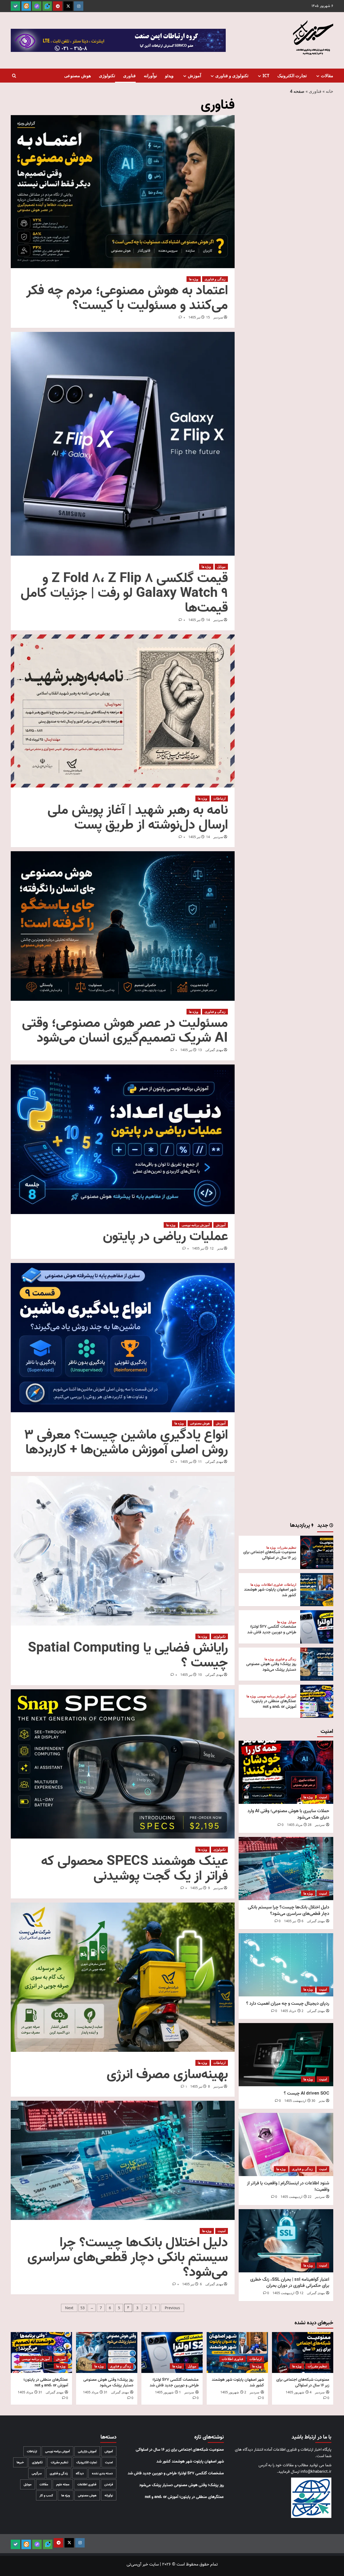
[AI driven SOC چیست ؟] (286, 2055)
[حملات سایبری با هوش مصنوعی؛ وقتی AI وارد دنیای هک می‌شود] (286, 1772)
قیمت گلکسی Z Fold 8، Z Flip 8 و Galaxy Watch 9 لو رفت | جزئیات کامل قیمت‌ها (124, 593)
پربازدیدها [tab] (301, 1526)
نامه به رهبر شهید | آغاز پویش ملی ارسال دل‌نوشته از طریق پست (138, 818)
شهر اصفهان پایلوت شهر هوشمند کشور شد (270, 1592)
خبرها (20, 2462)
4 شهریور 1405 (299, 2392)
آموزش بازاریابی (87, 2451)
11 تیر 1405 (191, 1462)
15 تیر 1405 (199, 317)
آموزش (194, 76)
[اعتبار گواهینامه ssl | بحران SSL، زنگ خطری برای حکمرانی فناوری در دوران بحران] (286, 2241)
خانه (329, 91)
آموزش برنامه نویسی (196, 1225)
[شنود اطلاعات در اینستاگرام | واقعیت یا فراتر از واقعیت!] (286, 2144)
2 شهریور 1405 (233, 2392)
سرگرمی (37, 2473)
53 (83, 2308)
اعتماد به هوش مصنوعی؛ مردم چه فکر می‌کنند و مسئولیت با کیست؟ (127, 298)
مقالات (327, 76)
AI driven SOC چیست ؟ (307, 2093)
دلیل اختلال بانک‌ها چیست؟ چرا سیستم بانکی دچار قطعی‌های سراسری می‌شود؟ (128, 2257)
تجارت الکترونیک (292, 76)
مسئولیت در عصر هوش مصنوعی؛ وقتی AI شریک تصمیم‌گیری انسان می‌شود (125, 1031)
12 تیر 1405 (203, 1248)
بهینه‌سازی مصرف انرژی (167, 2075)
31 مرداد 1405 (95, 2392)
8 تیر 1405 (200, 2086)
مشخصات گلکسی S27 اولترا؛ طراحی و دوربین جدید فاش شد (272, 1629)
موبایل (221, 567)
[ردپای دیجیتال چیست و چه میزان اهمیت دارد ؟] (286, 1965)
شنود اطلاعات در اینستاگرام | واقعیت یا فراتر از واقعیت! (288, 2186)
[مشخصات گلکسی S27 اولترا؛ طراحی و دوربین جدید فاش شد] (317, 1627)
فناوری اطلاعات (272, 1585)
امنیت (222, 2231)
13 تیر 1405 (191, 1050)
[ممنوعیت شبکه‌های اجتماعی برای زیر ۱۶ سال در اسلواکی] (317, 1552)
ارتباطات (219, 798)
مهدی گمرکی (214, 1050)
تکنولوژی (107, 76)
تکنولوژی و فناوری (232, 76)
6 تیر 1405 (192, 2284)
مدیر (220, 1248)
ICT (266, 76)
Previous (172, 2308)
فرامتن (109, 2484)
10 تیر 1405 (191, 1675)
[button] (14, 76)
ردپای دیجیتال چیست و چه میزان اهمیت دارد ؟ (288, 2004)
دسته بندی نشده (102, 2473)
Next (69, 2308)
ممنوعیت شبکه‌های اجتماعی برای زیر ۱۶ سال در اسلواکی (270, 1555)
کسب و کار (46, 2495)
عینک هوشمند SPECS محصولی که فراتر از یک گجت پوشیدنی (135, 1869)
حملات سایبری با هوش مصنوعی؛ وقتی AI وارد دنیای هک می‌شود (288, 1814)
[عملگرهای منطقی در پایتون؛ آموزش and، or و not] (317, 1701)
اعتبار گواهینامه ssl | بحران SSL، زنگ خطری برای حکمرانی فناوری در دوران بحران (290, 2283)
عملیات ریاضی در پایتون (165, 1236)
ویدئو (169, 76)
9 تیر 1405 (200, 1888)
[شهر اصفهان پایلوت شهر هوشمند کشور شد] (317, 1590)
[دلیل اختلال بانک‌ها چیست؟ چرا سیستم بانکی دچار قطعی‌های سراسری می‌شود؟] (286, 1869)
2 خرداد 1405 (292, 2011)
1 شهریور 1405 (168, 2392)
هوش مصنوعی (78, 76)
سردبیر (218, 317)
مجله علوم (63, 2484)
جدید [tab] (323, 1526)
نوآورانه (150, 76)
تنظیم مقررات (287, 1548)
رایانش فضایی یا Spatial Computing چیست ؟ (128, 1655)
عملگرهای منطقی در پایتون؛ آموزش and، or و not (274, 1704)
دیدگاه (80, 2473)
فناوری (129, 76)
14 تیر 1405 (199, 620)
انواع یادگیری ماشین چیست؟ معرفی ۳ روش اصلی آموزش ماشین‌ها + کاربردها (126, 1442)
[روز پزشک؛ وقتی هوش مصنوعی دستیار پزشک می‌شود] (317, 1664)
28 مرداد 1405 (299, 1825)
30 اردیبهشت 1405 (300, 2101)
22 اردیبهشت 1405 (296, 2197)
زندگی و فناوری (215, 279)
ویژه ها (194, 279)
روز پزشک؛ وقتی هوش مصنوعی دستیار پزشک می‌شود (271, 1667)
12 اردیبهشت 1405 (288, 2293)
